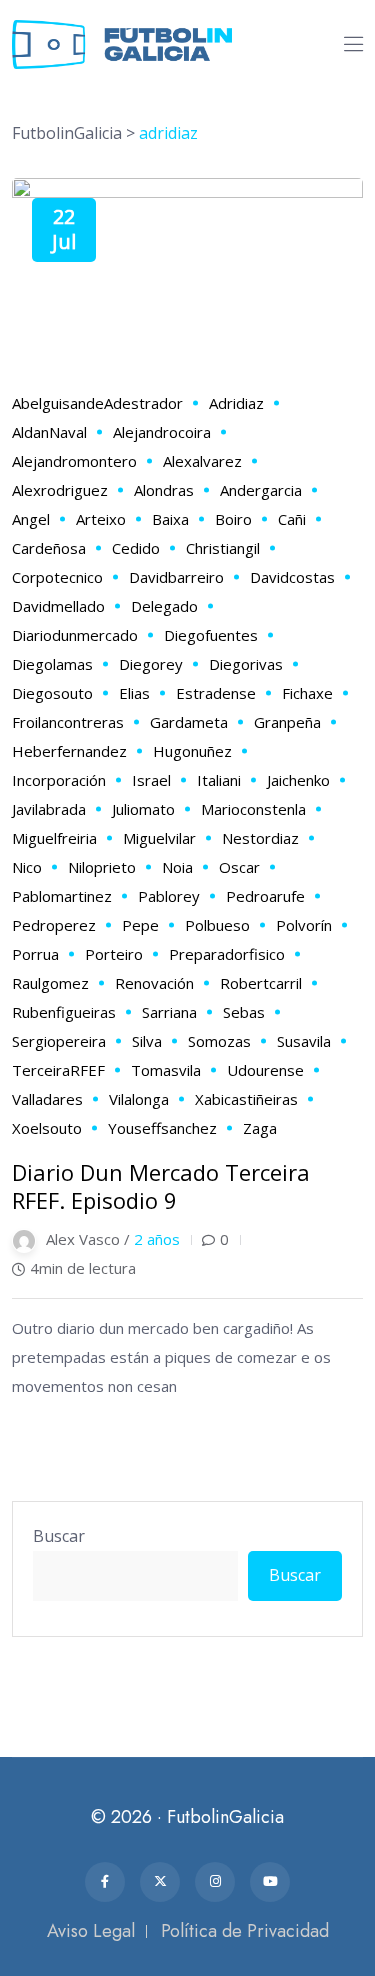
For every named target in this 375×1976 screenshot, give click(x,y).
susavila (304, 1041)
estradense (216, 693)
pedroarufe (265, 896)
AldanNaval (49, 432)
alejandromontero (74, 461)
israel (151, 780)
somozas (219, 1041)
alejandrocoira (162, 432)
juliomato (143, 809)
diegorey (151, 664)
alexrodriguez (60, 490)
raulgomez (50, 983)
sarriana (169, 1012)
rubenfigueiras (64, 1012)
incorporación (59, 780)
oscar (239, 867)
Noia (177, 867)
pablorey (169, 896)
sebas (244, 1012)
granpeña (287, 722)
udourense (265, 1070)
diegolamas (52, 664)
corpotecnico (57, 577)
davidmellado (58, 606)
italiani (219, 780)
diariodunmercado (75, 635)
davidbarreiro (176, 577)
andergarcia (261, 490)
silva (147, 1041)
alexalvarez (202, 461)
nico (27, 867)
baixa (170, 519)
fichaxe (307, 693)
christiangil (223, 548)
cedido (136, 548)
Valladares (47, 1099)
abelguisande (58, 403)
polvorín (304, 925)
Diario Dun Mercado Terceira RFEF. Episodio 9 (161, 1186)
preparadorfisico (227, 954)
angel (31, 519)
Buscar (59, 1536)
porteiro (114, 954)
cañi (292, 519)
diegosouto (52, 693)
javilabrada (49, 809)
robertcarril (261, 983)
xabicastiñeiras (246, 1099)
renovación (154, 983)
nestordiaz (260, 838)
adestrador (143, 403)
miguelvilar (159, 838)
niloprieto (102, 867)
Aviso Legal (91, 1931)
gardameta (189, 722)
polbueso (217, 925)
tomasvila (166, 1070)
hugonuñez (192, 751)
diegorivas (246, 664)
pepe (140, 925)
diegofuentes (211, 635)
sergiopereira (59, 1041)
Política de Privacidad (245, 1931)
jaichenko (298, 780)
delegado (164, 606)
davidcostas (292, 577)
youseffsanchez (162, 1128)
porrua (35, 954)
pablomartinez (62, 896)
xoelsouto (47, 1128)
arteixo (101, 519)
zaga (260, 1128)
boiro (233, 519)
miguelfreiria (54, 838)
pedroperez (54, 925)
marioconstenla (253, 809)
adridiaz (236, 403)
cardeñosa (49, 548)
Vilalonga (139, 1099)
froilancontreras (68, 722)
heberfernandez (69, 751)
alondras (164, 490)
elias (134, 693)
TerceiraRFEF (58, 1070)
